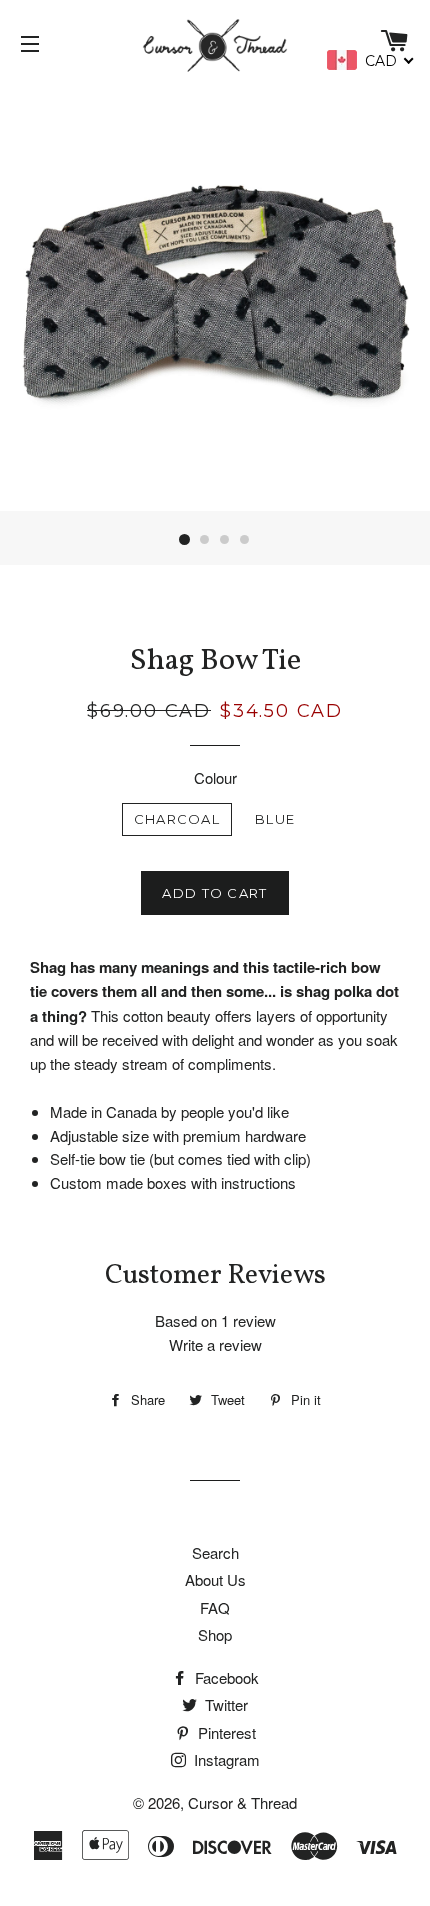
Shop (215, 1634)
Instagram (225, 1759)
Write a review (215, 1344)
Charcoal (177, 819)
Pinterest (225, 1732)
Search (215, 1552)
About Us (215, 1579)
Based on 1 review (215, 1320)
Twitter (224, 1704)
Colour (215, 777)
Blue (275, 819)
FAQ (215, 1607)
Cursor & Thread (242, 1802)
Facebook (225, 1677)
